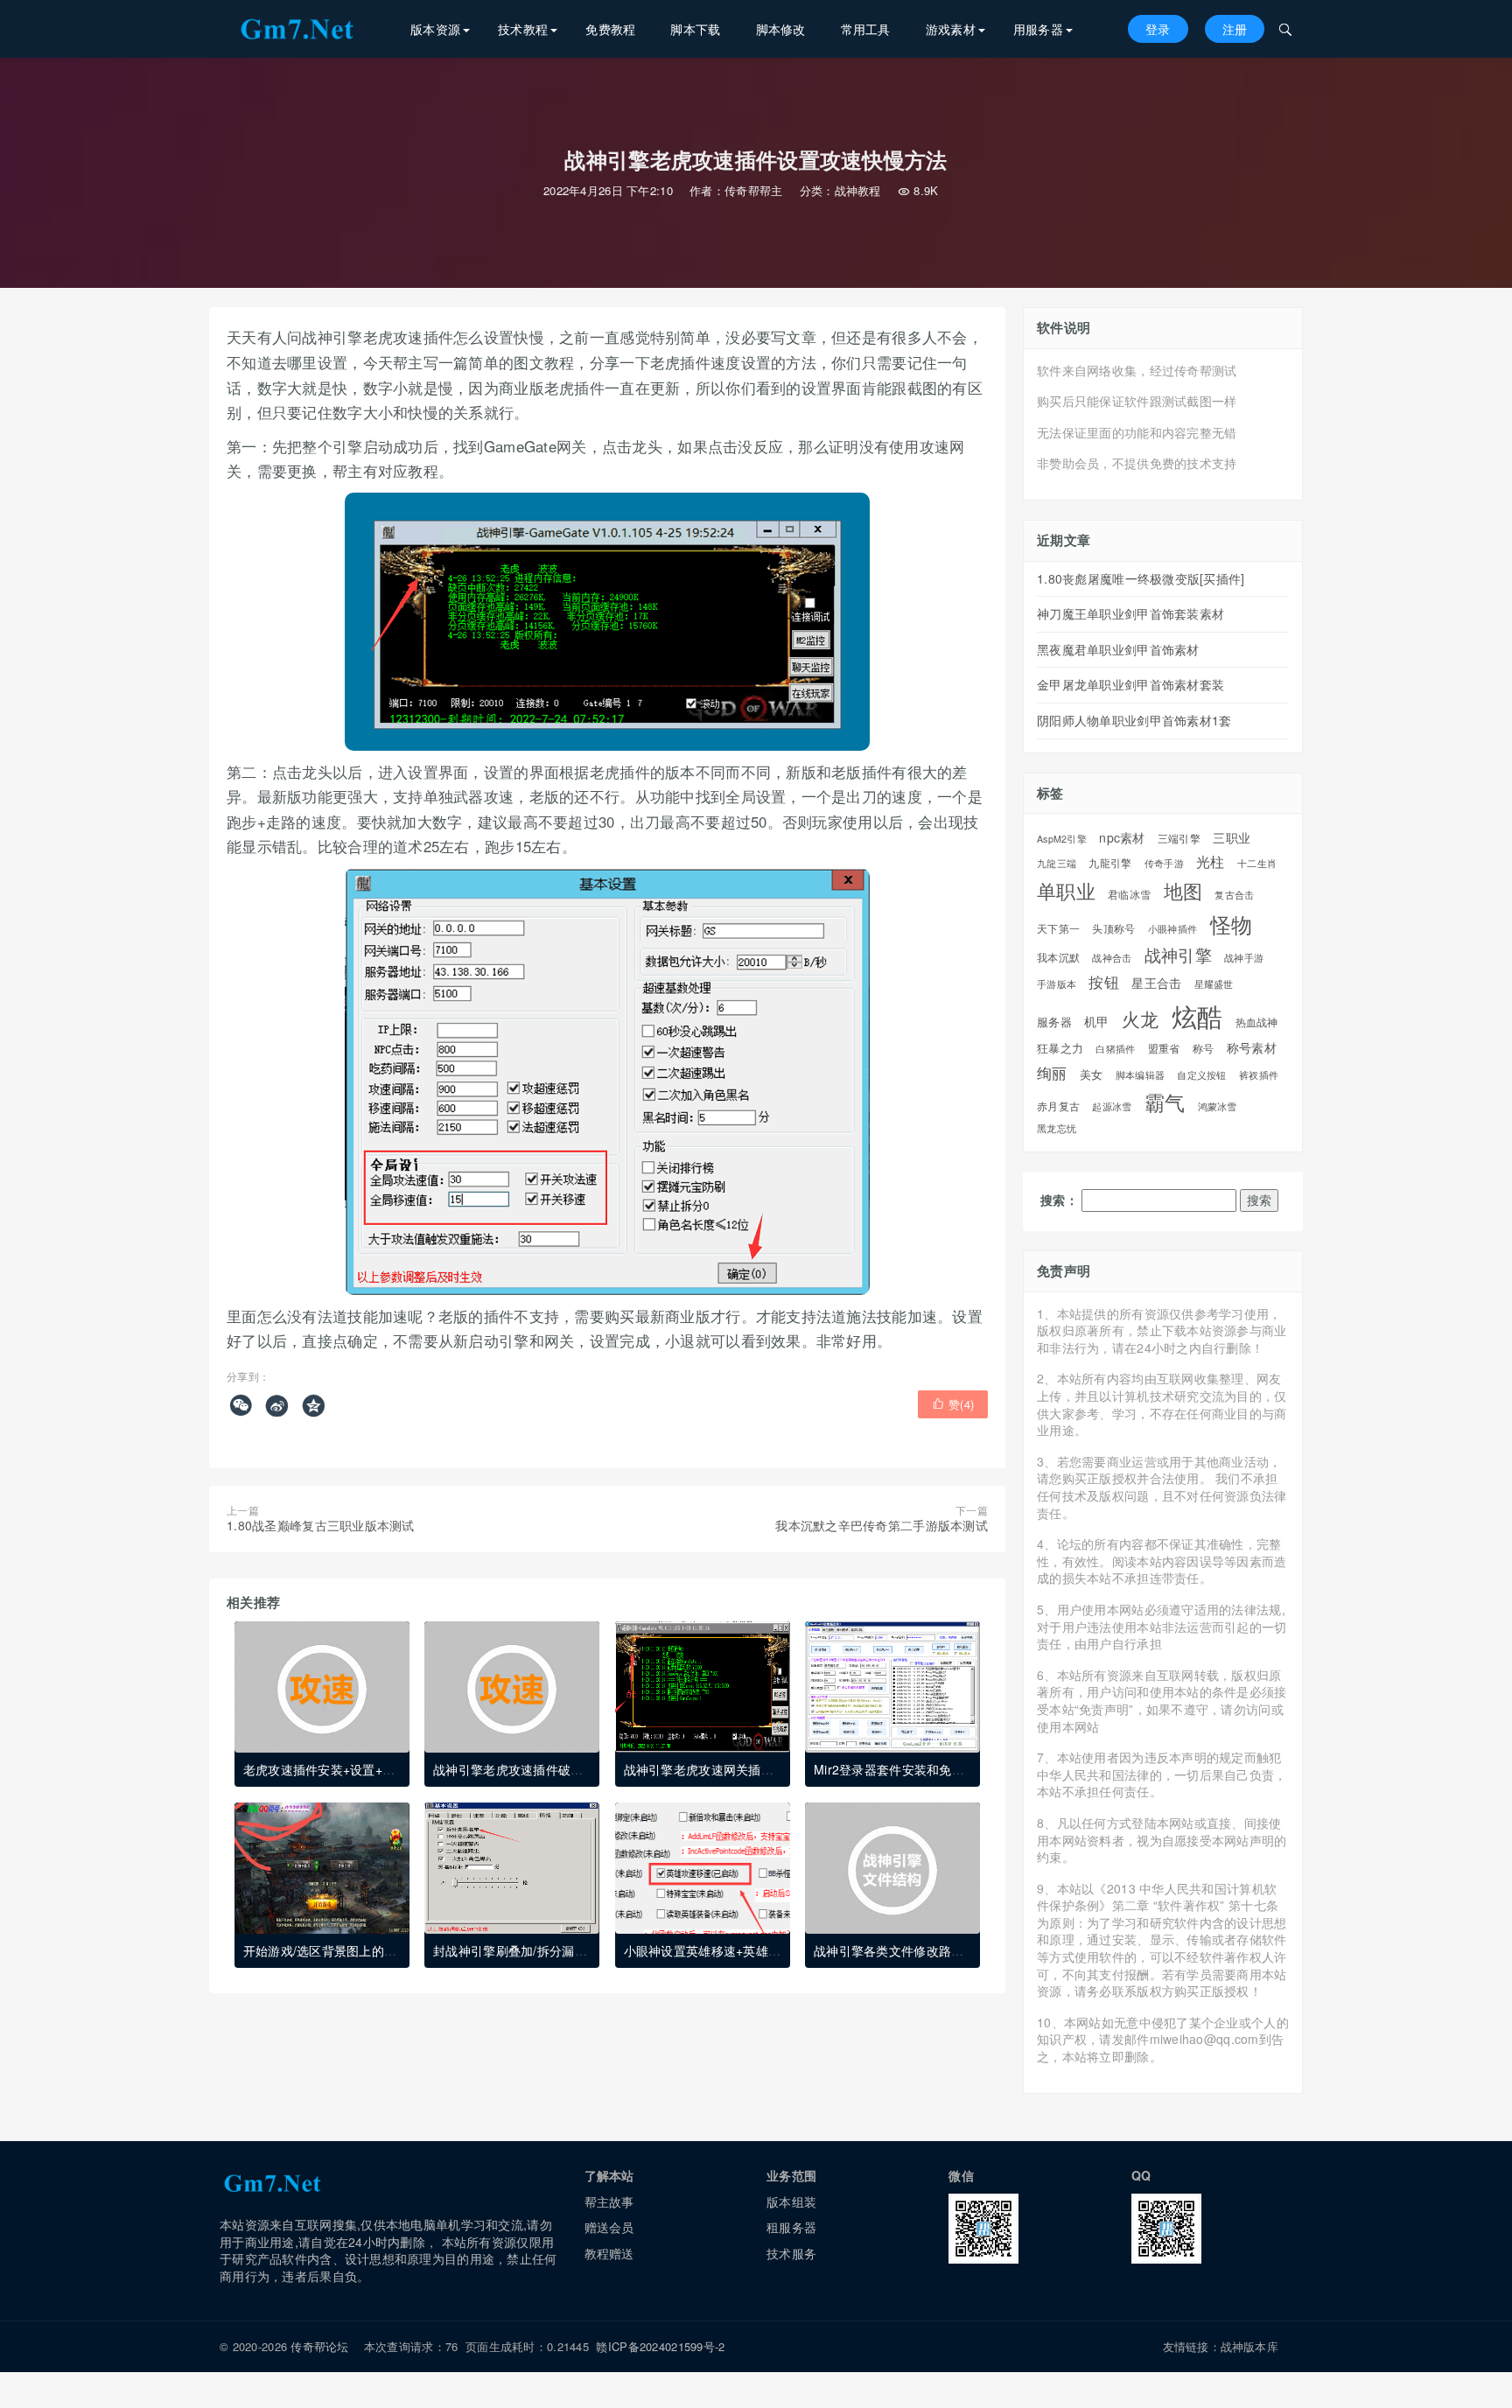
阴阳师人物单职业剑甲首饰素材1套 (1134, 720)
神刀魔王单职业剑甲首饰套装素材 (1130, 613)
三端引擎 (1179, 838)
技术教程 (523, 29)
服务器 (1054, 1022)
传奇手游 (1164, 863)
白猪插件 (1115, 1049)
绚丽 (1052, 1073)
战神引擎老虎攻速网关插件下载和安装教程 (742, 1769)
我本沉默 (1058, 958)
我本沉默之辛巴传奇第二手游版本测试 (882, 1525)
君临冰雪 (1129, 895)
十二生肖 (1257, 864)
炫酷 (1197, 1015)
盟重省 (1164, 1048)
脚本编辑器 (1140, 1075)
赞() (953, 1404)
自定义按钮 (1201, 1075)
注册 (1235, 29)
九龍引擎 (1110, 863)
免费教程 (610, 29)
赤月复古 (1058, 1106)
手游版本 (1057, 984)
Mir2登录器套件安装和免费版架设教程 (920, 1769)
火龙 (1141, 1019)
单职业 (1066, 891)
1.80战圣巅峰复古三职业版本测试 (321, 1525)
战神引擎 (1178, 955)
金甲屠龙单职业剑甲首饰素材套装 (1130, 684)
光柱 (1211, 861)
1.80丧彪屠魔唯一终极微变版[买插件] (1141, 578)
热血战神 (1257, 1022)
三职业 (1232, 838)
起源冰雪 (1112, 1106)
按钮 (1104, 982)
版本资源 (435, 29)
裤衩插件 (1259, 1075)
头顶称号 (1113, 928)
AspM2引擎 (1062, 839)
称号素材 (1252, 1047)
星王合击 (1156, 983)
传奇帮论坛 (319, 2346)
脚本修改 (781, 29)
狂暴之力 (1060, 1048)
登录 (1158, 29)
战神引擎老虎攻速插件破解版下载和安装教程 (558, 1769)
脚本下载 (695, 29)
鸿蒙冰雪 (1218, 1107)
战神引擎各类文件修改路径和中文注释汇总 (932, 1950)
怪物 (1232, 924)
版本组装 (791, 2201)
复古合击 (1234, 895)
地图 (1183, 890)
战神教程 (858, 190)
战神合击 (1112, 958)
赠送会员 (609, 2227)
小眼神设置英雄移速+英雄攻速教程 (721, 1950)
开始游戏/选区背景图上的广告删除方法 (351, 1950)
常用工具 (866, 29)
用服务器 (1038, 29)
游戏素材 (951, 29)
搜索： (1059, 1200)
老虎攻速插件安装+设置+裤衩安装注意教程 (363, 1769)
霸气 (1165, 1102)
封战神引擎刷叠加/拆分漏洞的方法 (528, 1950)
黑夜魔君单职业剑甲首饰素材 (1118, 649)
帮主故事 (609, 2201)
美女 (1092, 1074)
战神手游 (1244, 958)
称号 (1204, 1049)
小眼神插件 (1172, 929)
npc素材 (1122, 838)
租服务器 (791, 2227)
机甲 (1097, 1022)
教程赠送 (609, 2253)
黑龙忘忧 (1057, 1129)
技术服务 (791, 2253)
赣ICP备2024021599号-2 (660, 2346)
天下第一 (1058, 928)
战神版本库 (1249, 2346)
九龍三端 (1057, 864)
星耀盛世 (1214, 984)
